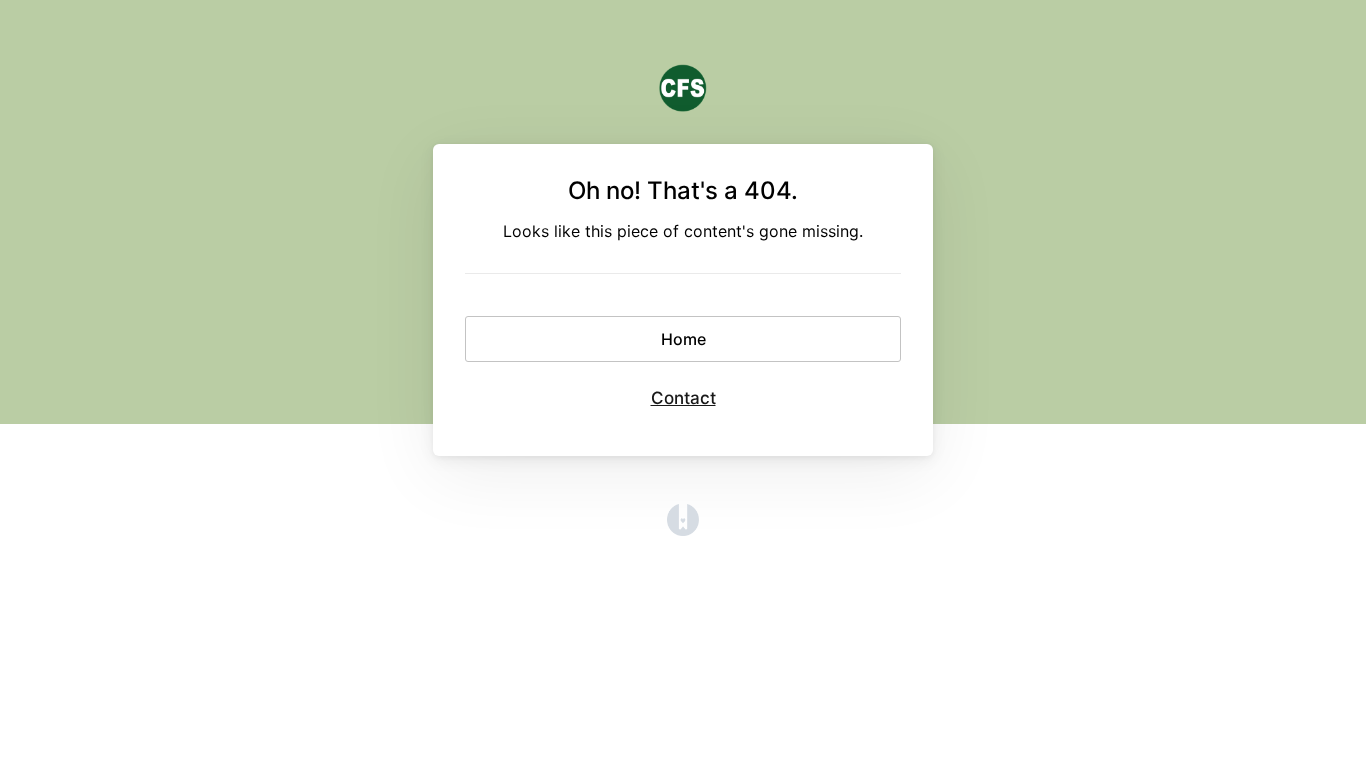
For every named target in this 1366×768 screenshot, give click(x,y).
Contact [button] (683, 398)
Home (683, 339)
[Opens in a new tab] (683, 530)
